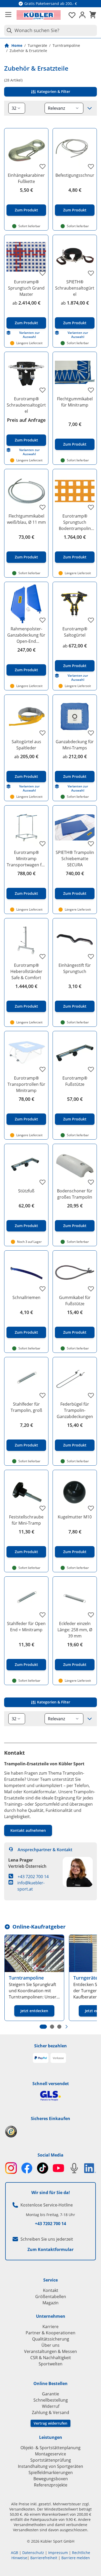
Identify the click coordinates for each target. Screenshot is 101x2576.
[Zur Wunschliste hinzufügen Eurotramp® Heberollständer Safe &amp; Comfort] (42, 956)
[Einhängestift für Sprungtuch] (75, 940)
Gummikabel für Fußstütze (75, 1301)
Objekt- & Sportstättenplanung (51, 2448)
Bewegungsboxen (51, 2479)
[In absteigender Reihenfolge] (90, 108)
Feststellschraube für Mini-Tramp (26, 1520)
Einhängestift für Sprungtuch (75, 968)
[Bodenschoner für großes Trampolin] (75, 1166)
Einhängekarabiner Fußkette (26, 178)
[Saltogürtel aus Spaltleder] (26, 717)
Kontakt (51, 2290)
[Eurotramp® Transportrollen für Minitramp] (26, 1053)
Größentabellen (51, 2297)
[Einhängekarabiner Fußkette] (26, 150)
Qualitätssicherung (51, 2339)
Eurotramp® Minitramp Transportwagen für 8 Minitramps (26, 859)
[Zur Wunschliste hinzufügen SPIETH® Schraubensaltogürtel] (91, 273)
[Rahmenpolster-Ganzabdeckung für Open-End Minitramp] (26, 604)
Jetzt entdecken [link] (34, 2011)
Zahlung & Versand (51, 2412)
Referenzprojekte (51, 2485)
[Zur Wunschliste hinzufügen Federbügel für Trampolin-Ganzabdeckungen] (91, 1395)
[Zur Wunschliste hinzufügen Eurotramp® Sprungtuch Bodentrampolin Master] (91, 507)
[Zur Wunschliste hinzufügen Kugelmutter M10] (91, 1508)
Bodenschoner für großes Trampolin (75, 1194)
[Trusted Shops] (51, 2132)
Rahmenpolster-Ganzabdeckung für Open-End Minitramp (26, 635)
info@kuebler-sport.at (31, 1886)
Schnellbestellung (51, 2400)
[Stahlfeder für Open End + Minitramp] (26, 1599)
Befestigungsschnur (75, 175)
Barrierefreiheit (44, 2558)
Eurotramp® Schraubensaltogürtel (26, 405)
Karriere (51, 2327)
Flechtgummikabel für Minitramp (75, 402)
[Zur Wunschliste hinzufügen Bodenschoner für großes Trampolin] (91, 1182)
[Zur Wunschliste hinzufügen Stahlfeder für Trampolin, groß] (42, 1395)
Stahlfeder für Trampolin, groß (26, 1407)
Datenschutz (33, 2553)
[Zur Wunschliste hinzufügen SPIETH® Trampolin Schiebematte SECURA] (91, 844)
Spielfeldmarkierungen (51, 2472)
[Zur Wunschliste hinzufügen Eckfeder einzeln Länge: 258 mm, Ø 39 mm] (91, 1615)
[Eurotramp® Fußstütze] (75, 1053)
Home (17, 45)
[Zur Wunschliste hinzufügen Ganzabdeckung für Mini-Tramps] (91, 733)
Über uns (51, 2345)
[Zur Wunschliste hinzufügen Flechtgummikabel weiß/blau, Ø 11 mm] (42, 507)
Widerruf (51, 2406)
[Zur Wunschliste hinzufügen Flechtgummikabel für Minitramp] (91, 390)
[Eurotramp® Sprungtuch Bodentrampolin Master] (75, 491)
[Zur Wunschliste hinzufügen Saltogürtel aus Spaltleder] (42, 733)
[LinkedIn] (90, 2168)
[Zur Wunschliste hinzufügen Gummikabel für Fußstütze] (91, 1289)
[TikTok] (43, 2168)
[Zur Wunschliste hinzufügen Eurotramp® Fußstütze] (91, 1069)
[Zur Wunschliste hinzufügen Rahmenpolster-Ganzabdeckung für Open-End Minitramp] (42, 620)
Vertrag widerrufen (51, 2423)
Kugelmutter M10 (75, 1517)
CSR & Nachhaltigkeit (51, 2358)
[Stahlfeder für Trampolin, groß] (26, 1379)
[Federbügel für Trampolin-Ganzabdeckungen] (75, 1379)
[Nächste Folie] (67, 2027)
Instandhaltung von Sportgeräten (51, 2466)
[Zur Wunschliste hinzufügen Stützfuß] (42, 1182)
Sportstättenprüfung (51, 2460)
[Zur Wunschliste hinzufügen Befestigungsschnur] (91, 166)
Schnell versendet (51, 2084)
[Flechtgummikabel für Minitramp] (75, 374)
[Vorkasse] (58, 2058)
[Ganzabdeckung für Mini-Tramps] (75, 717)
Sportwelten (51, 2364)
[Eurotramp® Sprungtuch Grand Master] (26, 257)
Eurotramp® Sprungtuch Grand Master (26, 288)
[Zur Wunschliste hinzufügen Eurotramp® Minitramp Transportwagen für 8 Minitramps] (42, 844)
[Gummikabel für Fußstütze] (75, 1272)
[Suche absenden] (8, 30)
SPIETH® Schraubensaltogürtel (75, 288)
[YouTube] (58, 2168)
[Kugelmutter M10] (75, 1492)
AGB (15, 2553)
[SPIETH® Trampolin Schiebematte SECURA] (75, 827)
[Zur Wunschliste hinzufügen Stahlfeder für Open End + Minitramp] (42, 1615)
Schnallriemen (26, 1297)
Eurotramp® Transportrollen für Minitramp (26, 1084)
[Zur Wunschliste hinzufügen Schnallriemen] (42, 1289)
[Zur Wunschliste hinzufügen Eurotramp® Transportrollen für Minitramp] (42, 1069)
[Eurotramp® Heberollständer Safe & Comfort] (26, 940)
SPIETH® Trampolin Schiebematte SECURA (75, 859)
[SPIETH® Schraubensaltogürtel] (75, 257)
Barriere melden (76, 2558)
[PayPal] (41, 2058)
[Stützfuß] (26, 1166)
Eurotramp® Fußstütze (75, 1081)
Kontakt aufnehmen (28, 1830)
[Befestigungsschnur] (75, 150)
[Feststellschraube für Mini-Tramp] (26, 1492)
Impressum (58, 2553)
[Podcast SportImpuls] (74, 2168)
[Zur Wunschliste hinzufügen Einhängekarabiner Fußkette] (42, 166)
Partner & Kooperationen (51, 2333)
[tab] (43, 2027)
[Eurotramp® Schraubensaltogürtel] (26, 374)
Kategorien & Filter (53, 91)
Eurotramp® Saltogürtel (75, 632)
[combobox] (51, 30)
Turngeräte (37, 45)
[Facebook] (27, 2168)
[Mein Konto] (82, 15)
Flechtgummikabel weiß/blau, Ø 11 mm (26, 519)
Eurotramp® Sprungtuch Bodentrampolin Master (75, 522)
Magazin (51, 2303)
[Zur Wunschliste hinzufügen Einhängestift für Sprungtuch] (91, 956)
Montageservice (51, 2454)
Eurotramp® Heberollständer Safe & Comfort (26, 971)
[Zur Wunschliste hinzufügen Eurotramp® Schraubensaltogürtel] (42, 390)
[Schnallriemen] (26, 1272)
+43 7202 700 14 (33, 1877)
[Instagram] (11, 2168)
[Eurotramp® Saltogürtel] (75, 604)
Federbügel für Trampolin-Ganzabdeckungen (75, 1410)
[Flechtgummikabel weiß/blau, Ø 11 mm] (26, 491)
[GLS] (51, 2096)
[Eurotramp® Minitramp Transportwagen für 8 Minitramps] (26, 827)
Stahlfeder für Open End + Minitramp (26, 1627)
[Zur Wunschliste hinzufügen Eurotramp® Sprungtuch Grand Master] (42, 273)
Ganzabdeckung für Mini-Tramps (75, 745)
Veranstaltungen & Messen (51, 2351)
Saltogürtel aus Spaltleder (26, 745)
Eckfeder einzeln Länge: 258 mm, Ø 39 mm (75, 1630)
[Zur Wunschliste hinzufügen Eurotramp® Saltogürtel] (91, 620)
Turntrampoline (66, 45)
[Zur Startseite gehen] (39, 15)
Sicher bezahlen (51, 2046)
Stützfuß (26, 1191)
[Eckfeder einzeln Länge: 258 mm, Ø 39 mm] (75, 1599)
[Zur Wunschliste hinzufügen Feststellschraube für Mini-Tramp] (42, 1508)
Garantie (51, 2394)
